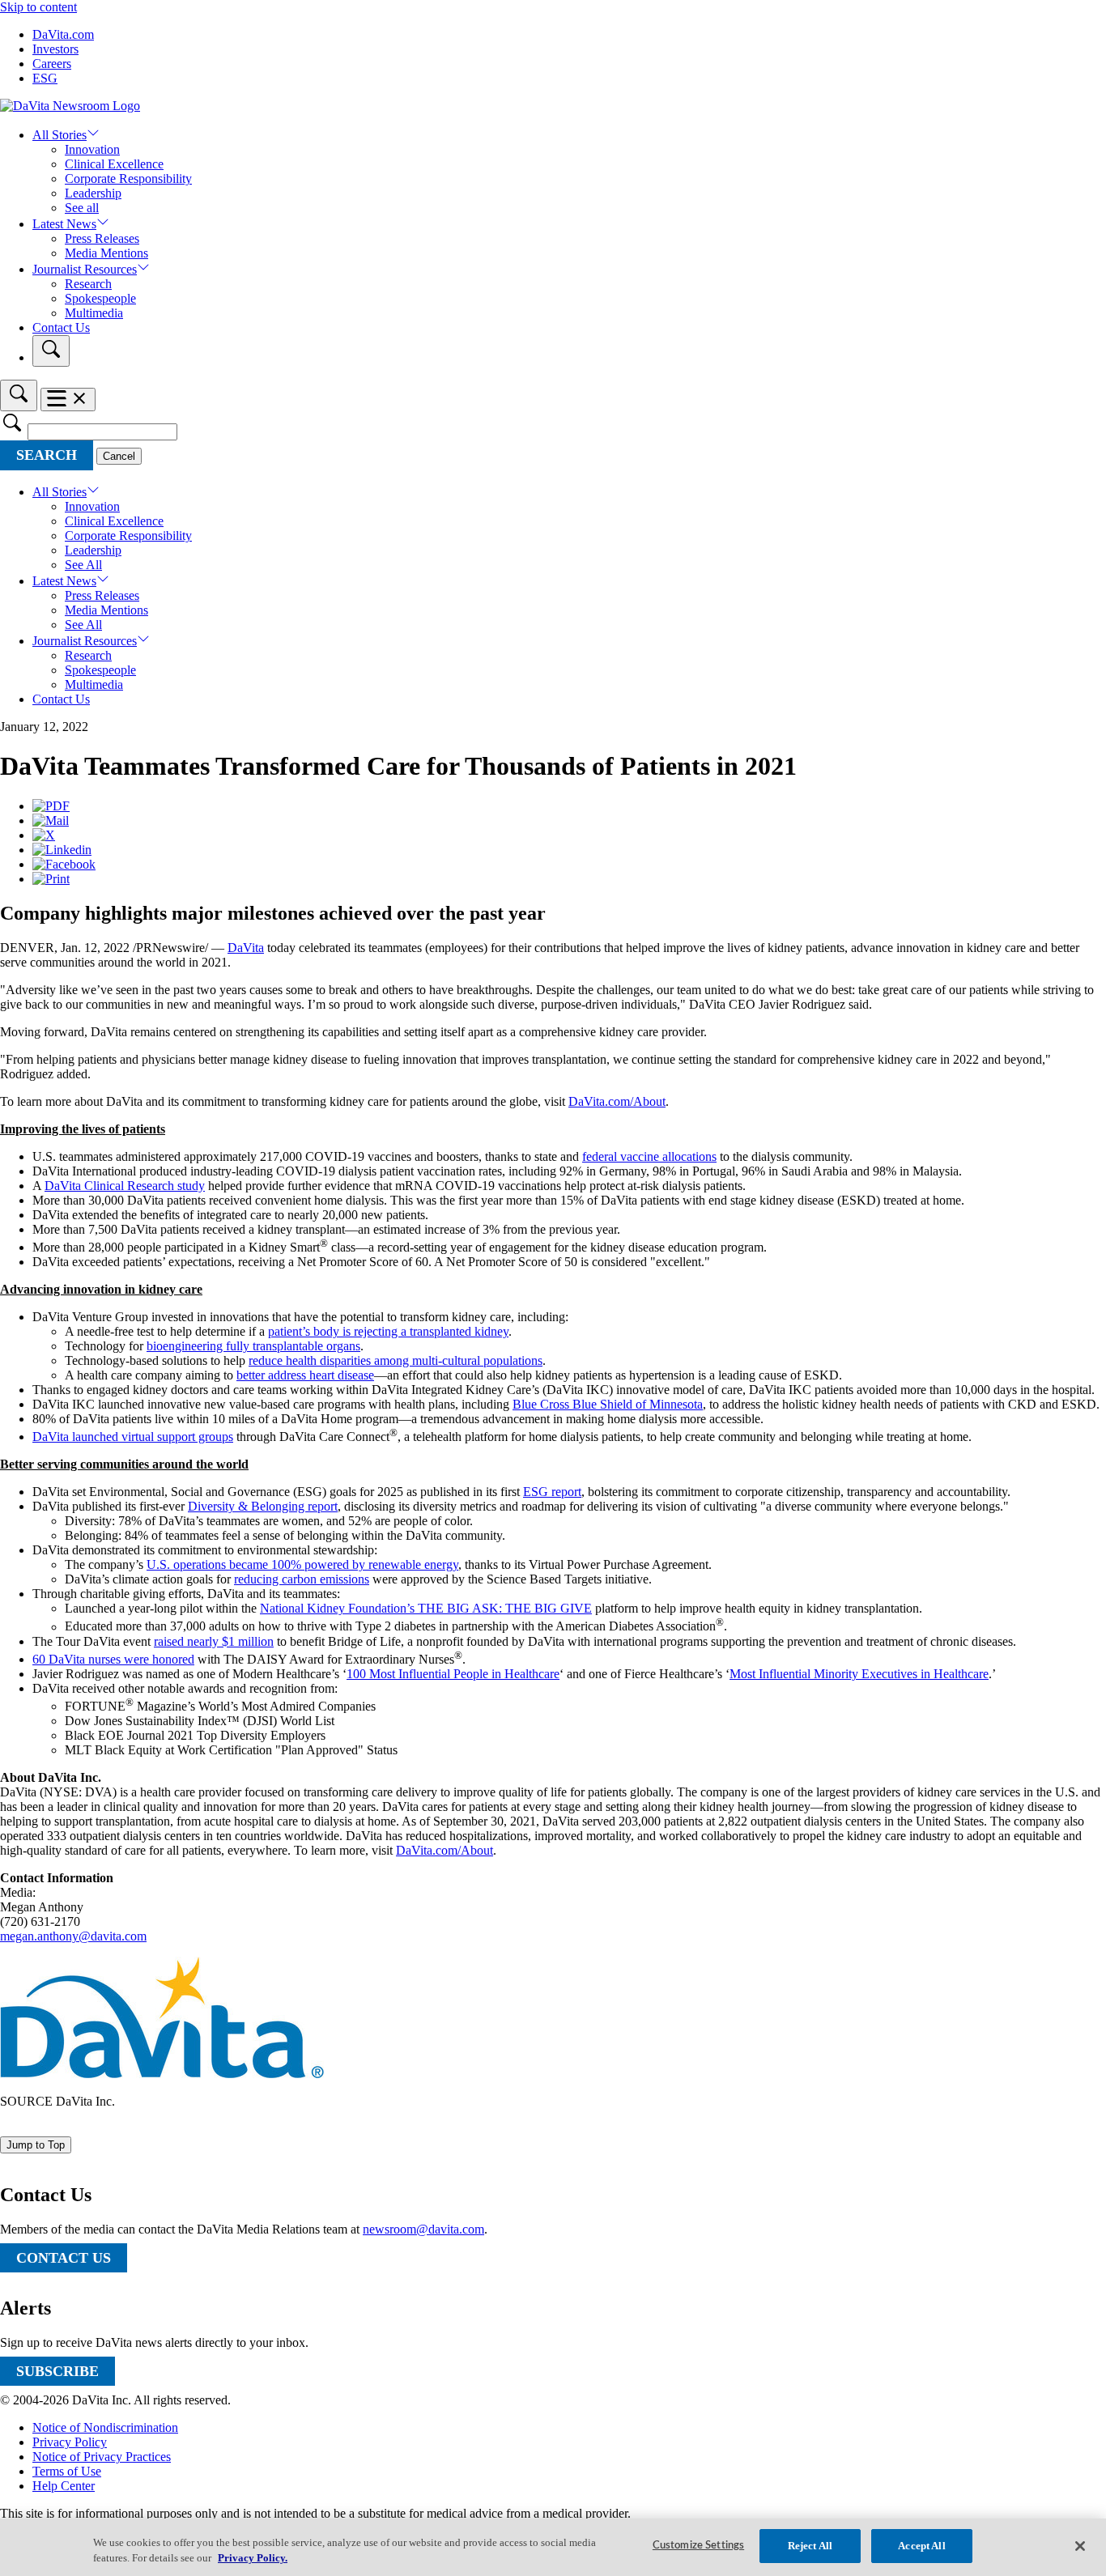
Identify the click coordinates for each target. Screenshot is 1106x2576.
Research (88, 284)
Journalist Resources (85, 269)
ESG (45, 78)
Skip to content (38, 7)
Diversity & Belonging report (263, 1506)
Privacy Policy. (253, 2559)
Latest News (64, 224)
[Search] (51, 351)
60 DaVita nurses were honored (113, 1659)
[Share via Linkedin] (62, 850)
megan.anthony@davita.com (73, 1936)
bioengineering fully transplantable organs (253, 1346)
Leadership (93, 193)
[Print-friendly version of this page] (51, 879)
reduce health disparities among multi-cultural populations (396, 1360)
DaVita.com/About (617, 1101)
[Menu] (68, 400)
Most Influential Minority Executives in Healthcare (859, 1674)
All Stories (60, 135)
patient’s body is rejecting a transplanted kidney (388, 1331)
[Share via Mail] (51, 820)
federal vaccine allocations (649, 1156)
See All (83, 565)
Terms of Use (67, 2471)
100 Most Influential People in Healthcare (453, 1674)
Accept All (921, 2546)
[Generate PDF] (51, 806)
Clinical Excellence (114, 164)
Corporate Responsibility (128, 179)
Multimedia (94, 313)
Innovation (92, 149)
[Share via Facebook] (64, 864)
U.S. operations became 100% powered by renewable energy (302, 1564)
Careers (52, 64)
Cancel (119, 456)
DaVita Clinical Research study (125, 1186)
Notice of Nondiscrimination (105, 2427)
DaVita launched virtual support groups (133, 1437)
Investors (55, 49)
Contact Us (61, 327)
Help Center (64, 2486)
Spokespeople (100, 298)
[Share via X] (44, 835)
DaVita (246, 948)
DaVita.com (63, 34)
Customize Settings (698, 2546)
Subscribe (57, 2371)
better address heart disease (305, 1375)
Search (47, 455)
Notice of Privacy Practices (102, 2457)
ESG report (552, 1492)
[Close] (1080, 2546)
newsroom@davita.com (423, 2229)
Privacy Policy (70, 2442)
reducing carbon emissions (302, 1579)
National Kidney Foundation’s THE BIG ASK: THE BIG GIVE (426, 1608)
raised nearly (214, 1641)
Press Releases (102, 238)
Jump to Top (36, 2145)
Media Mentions (106, 253)
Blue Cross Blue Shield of (608, 1404)
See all (82, 208)
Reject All (810, 2546)
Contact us (64, 2258)
